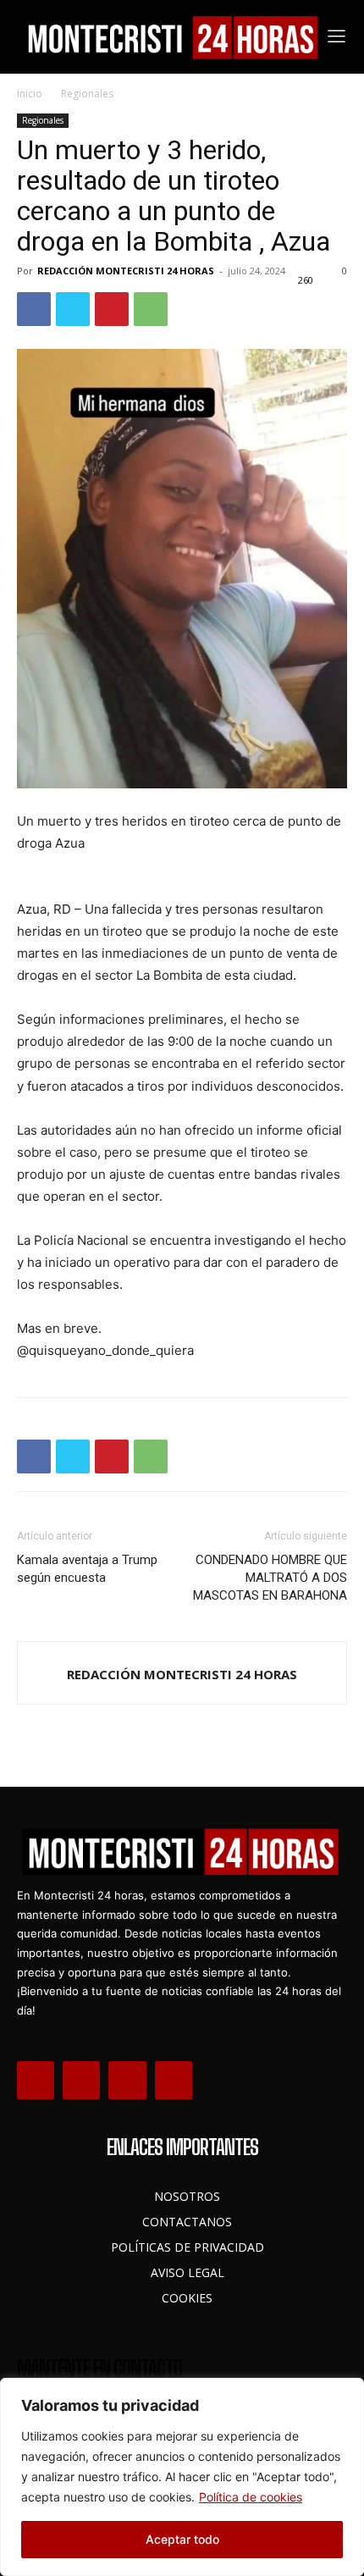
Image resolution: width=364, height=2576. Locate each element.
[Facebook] (34, 309)
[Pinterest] (112, 309)
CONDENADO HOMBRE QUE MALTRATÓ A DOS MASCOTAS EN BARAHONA (270, 1578)
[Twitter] (73, 309)
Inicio (30, 94)
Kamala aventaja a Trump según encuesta (87, 1569)
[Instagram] (81, 2080)
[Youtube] (174, 2080)
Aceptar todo (182, 2539)
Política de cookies (251, 2497)
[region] (182, 2477)
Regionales (87, 94)
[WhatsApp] (151, 309)
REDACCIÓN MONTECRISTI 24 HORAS (126, 271)
